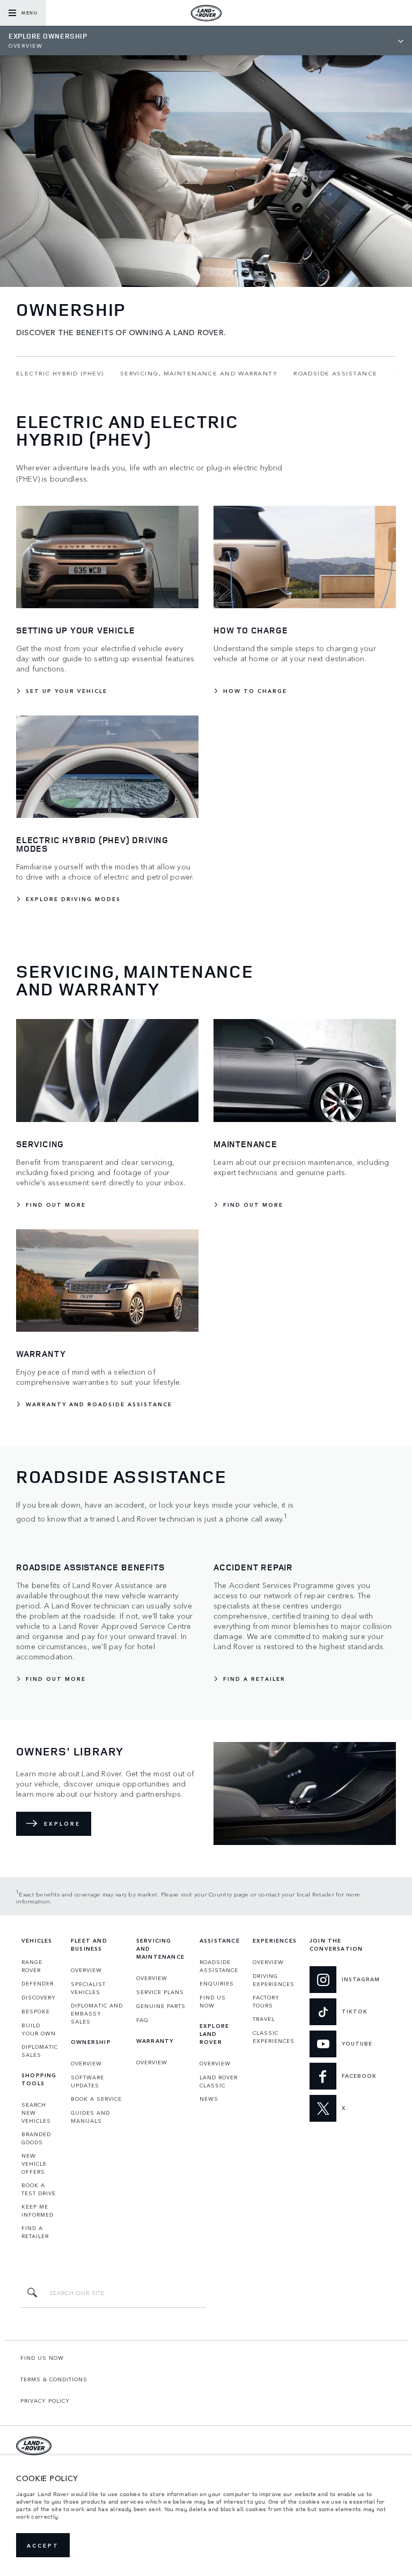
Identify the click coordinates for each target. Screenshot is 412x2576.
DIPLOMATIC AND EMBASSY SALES (97, 2013)
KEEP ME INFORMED (38, 2210)
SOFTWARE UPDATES (87, 2081)
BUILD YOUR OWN (39, 2029)
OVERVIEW (86, 1970)
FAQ (142, 2020)
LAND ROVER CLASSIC (219, 2081)
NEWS (209, 2099)
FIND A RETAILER (35, 2232)
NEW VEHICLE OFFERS (34, 2164)
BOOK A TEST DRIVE (39, 2189)
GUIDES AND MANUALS (90, 2117)
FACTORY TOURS (266, 2001)
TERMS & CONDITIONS (54, 2379)
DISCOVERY (39, 1997)
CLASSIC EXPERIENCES (274, 2037)
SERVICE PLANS (160, 1992)
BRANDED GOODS (36, 2138)
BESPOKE (36, 2011)
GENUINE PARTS (161, 2006)
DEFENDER (38, 1983)
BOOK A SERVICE (96, 2099)
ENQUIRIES (217, 1983)
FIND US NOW (213, 2001)
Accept (43, 2545)
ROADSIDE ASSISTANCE (219, 1966)
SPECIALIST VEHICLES (88, 1988)
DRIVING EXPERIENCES (274, 1980)
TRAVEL (264, 2019)
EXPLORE (62, 1824)
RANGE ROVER (32, 1966)
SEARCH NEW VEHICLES (36, 2113)
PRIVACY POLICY (45, 2401)
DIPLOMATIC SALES (40, 2051)
